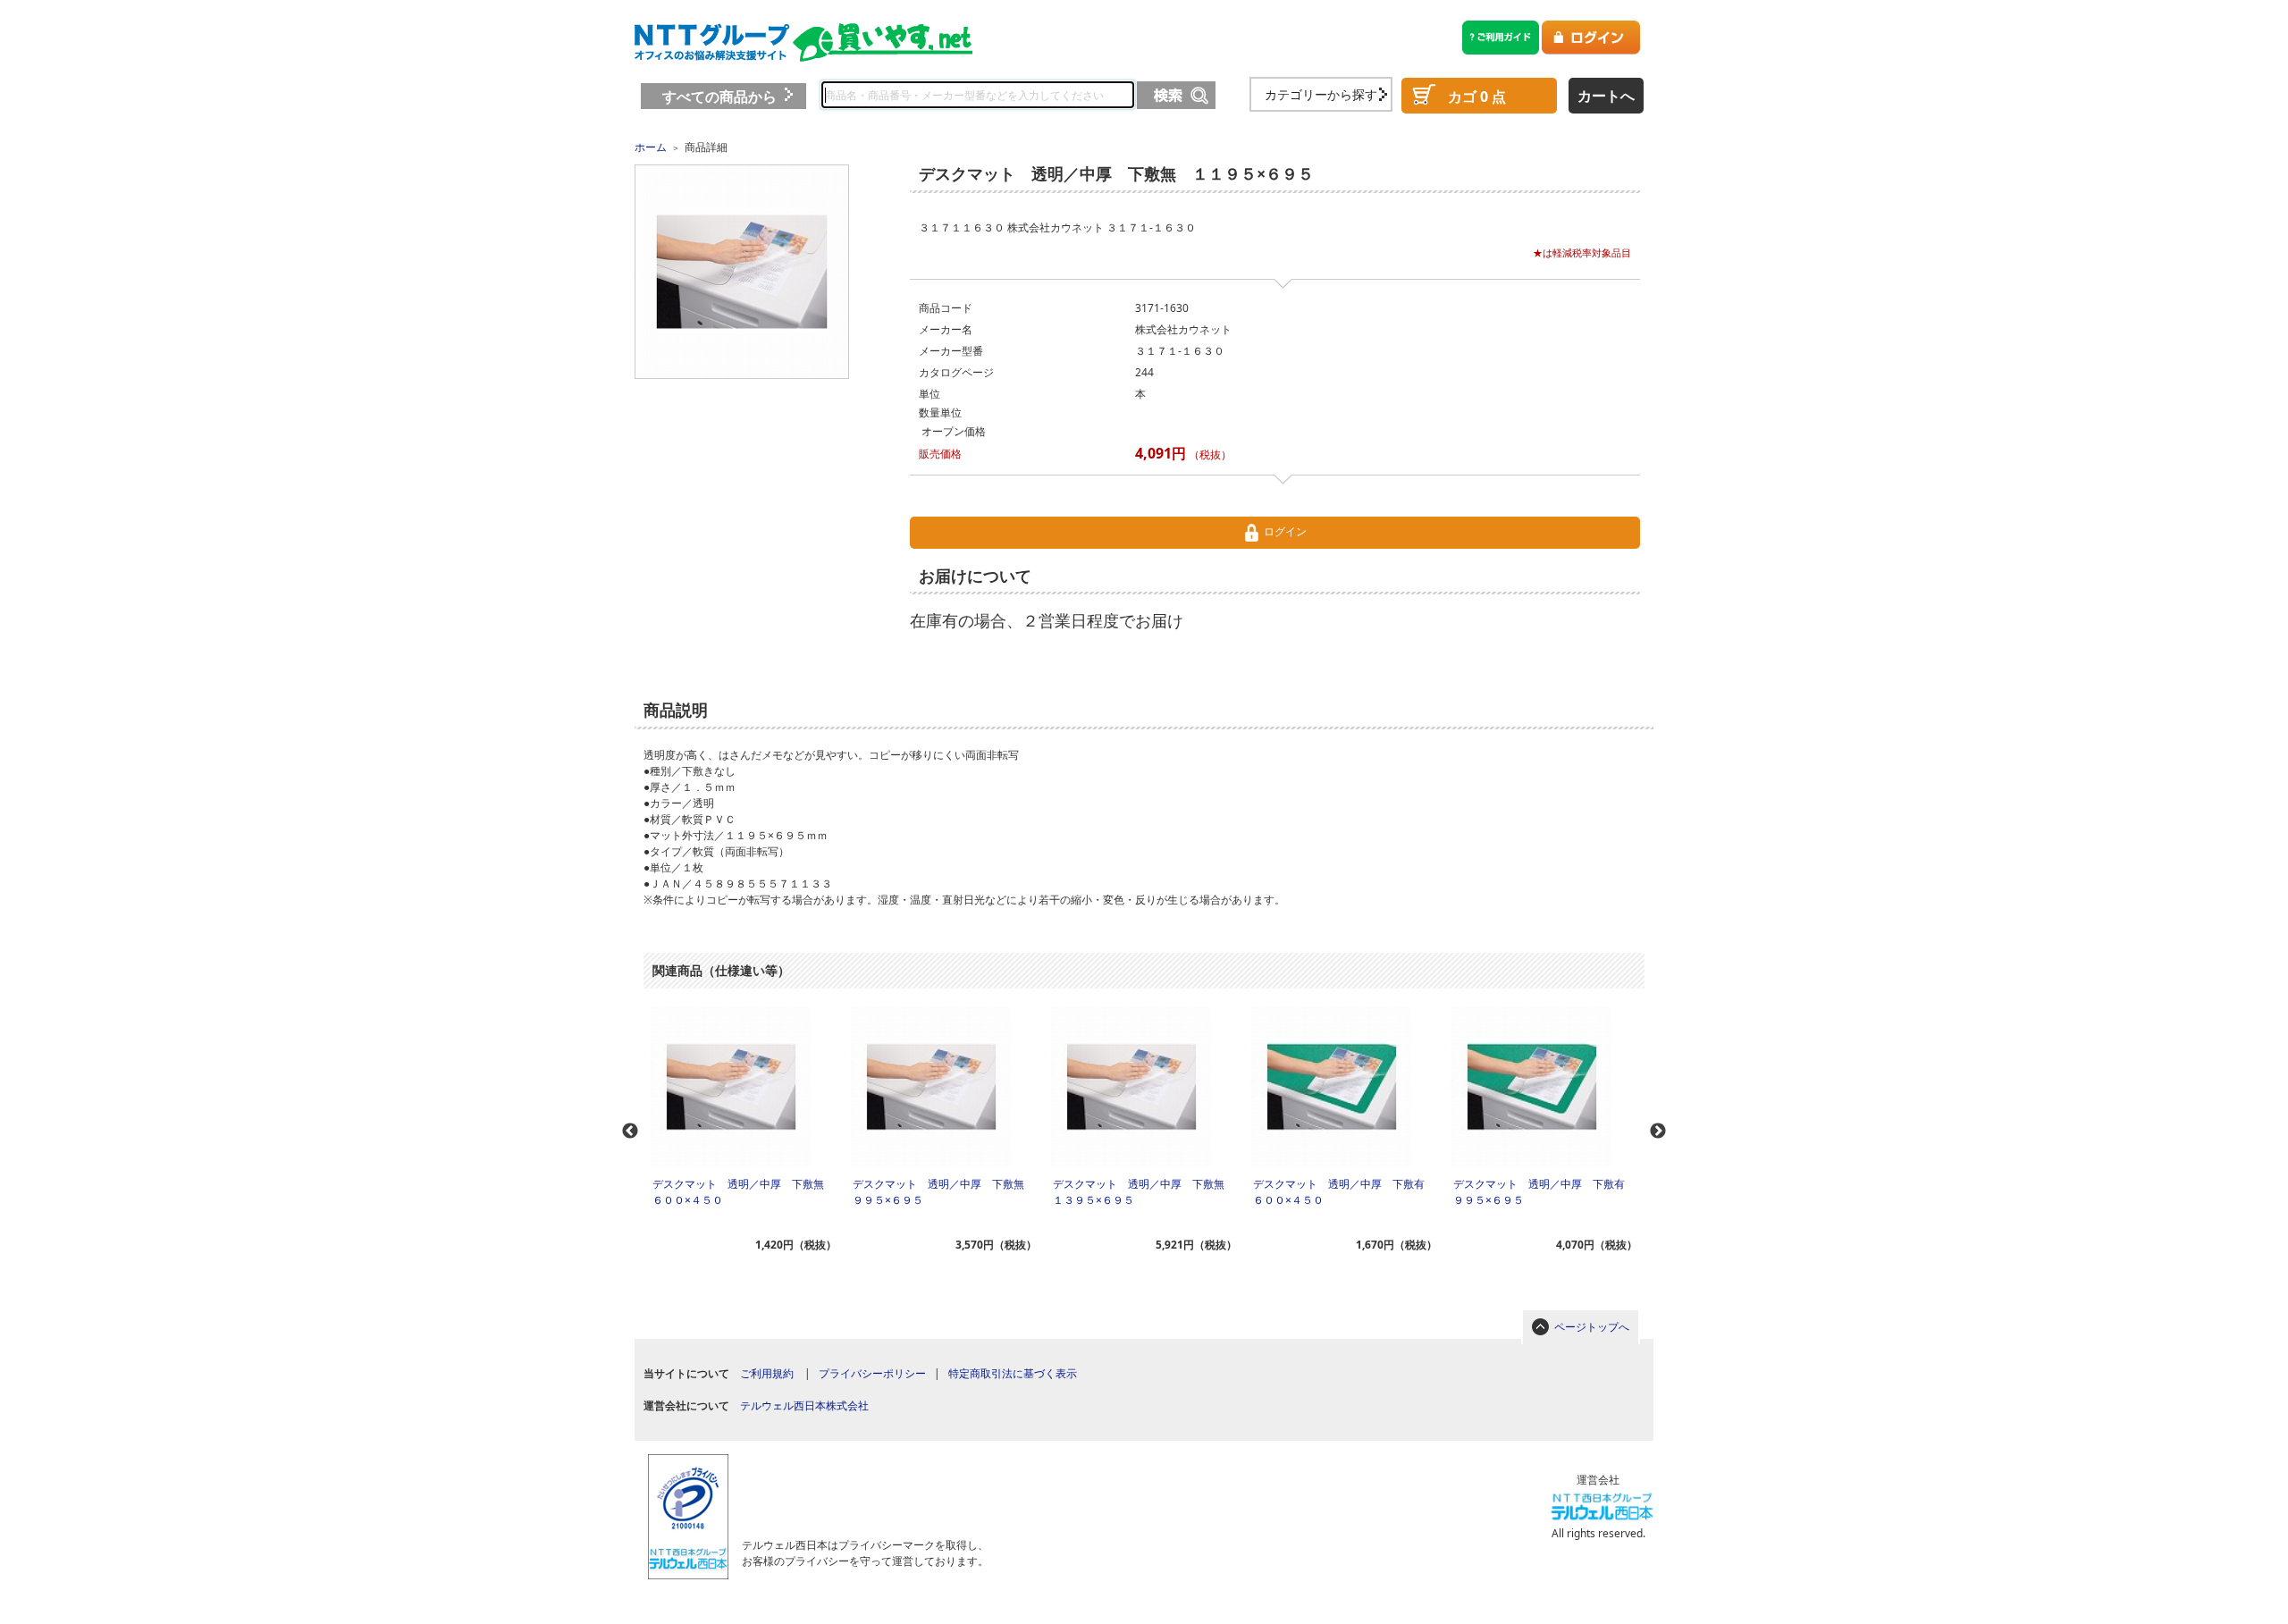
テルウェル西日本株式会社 (804, 1405)
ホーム (651, 147)
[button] (859, 1487)
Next (1658, 1132)
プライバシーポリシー (872, 1373)
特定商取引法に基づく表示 (1013, 1373)
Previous (630, 1132)
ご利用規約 (767, 1373)
